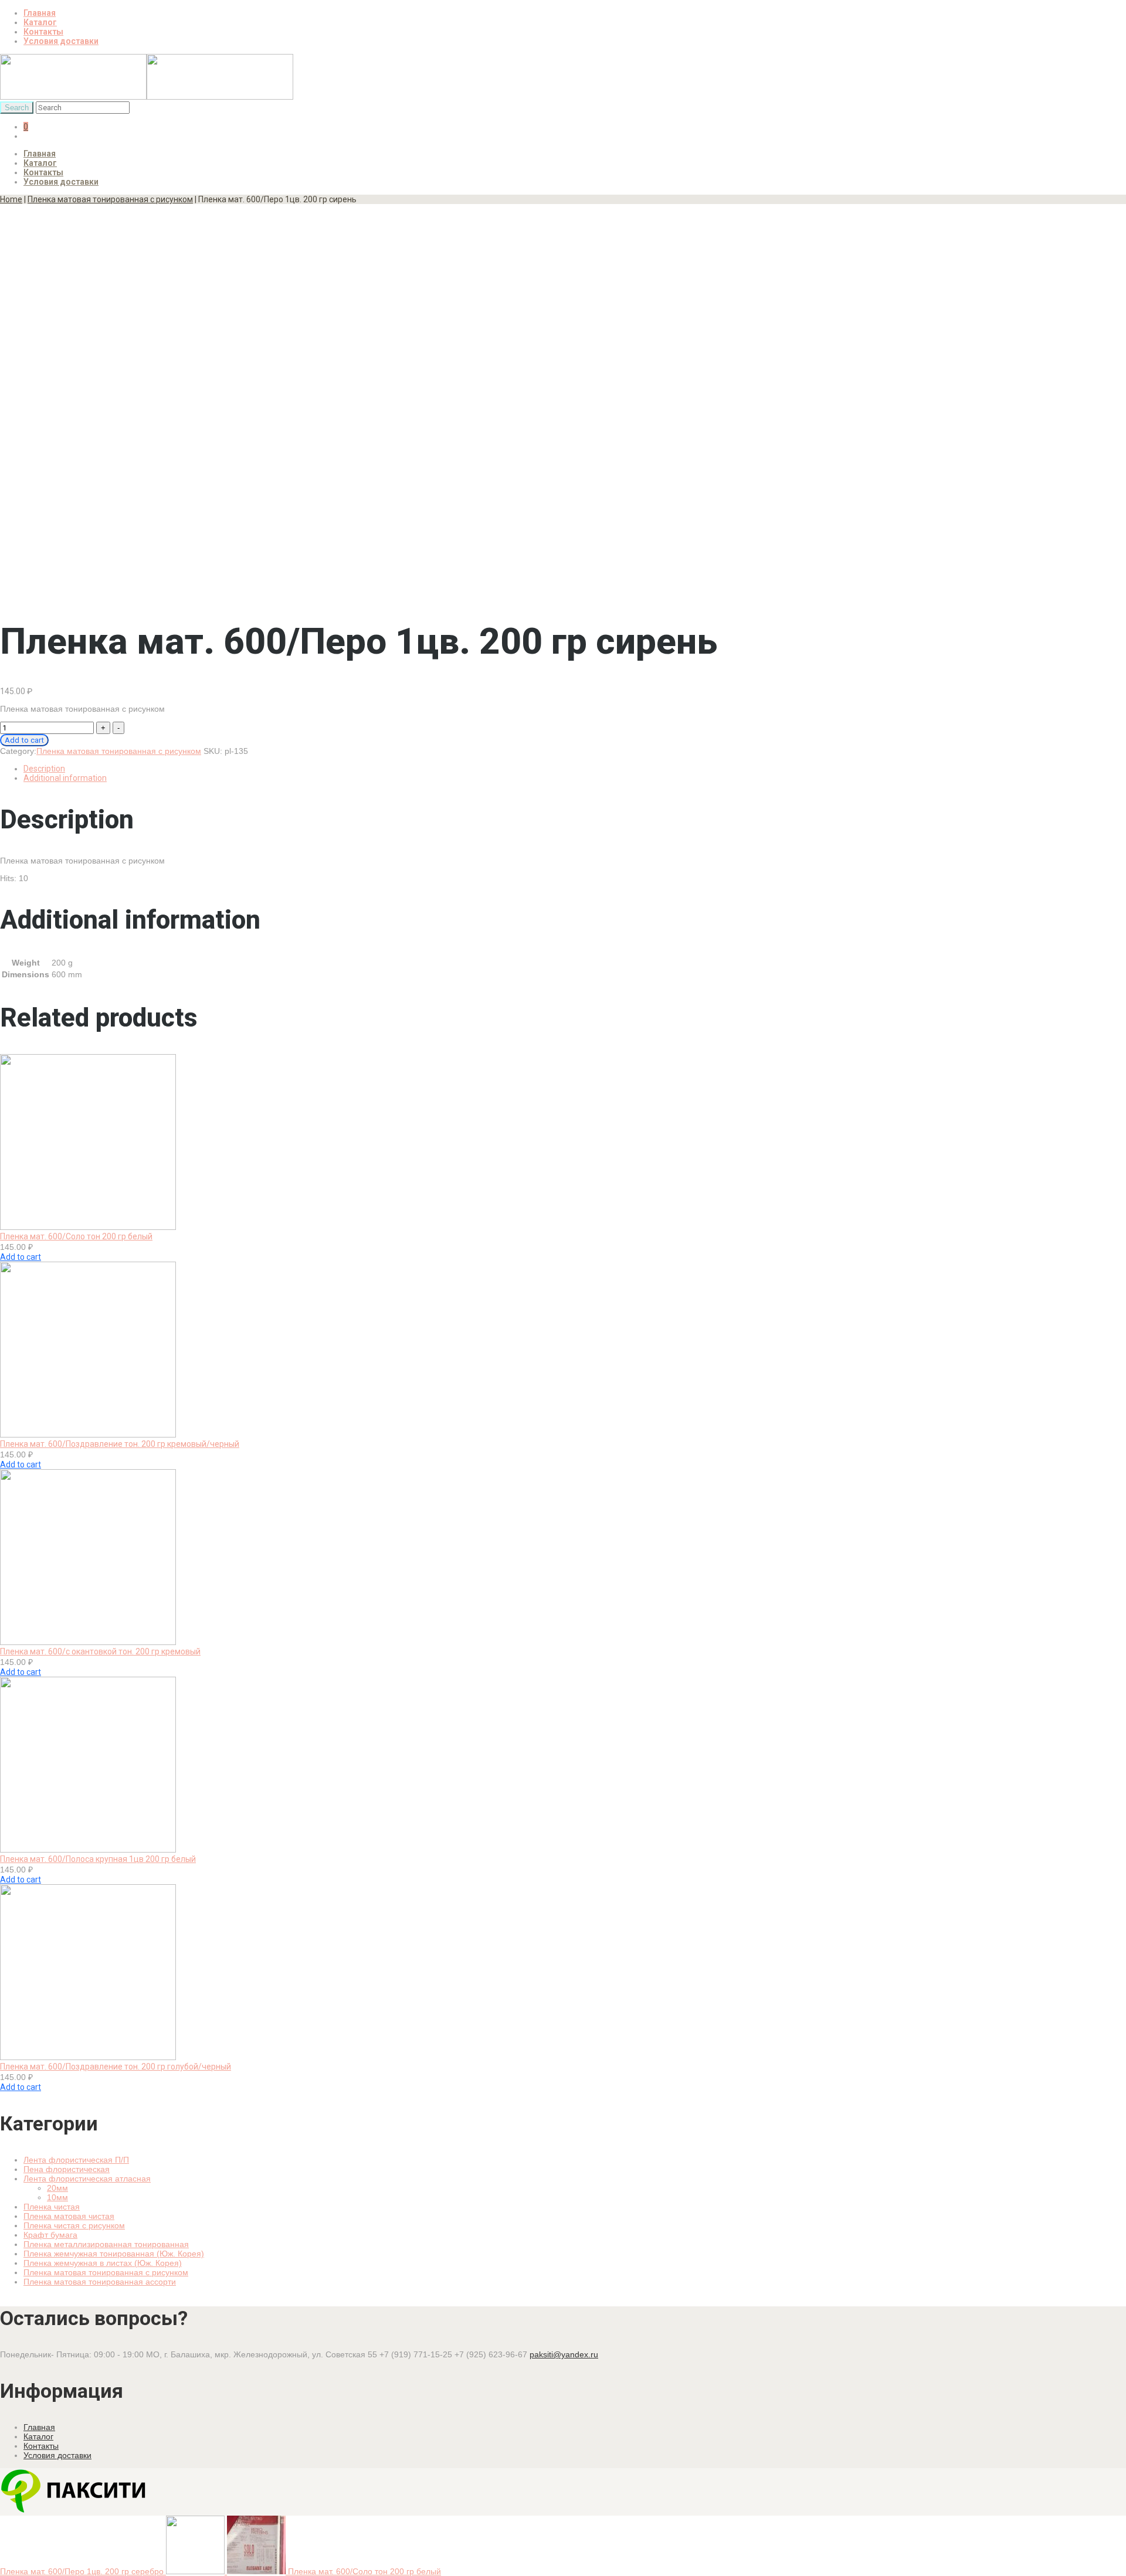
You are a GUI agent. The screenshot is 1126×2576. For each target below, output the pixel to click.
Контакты (43, 32)
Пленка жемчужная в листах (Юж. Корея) (103, 2263)
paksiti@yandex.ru (564, 2354)
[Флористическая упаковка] (147, 97)
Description (44, 769)
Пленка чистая (52, 2207)
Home (11, 199)
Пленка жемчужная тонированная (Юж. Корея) (114, 2254)
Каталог (40, 22)
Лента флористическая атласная (87, 2179)
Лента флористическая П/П (76, 2160)
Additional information (65, 778)
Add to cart (24, 740)
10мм (57, 2197)
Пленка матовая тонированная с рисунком (110, 199)
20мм (57, 2188)
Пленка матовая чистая (69, 2216)
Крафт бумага (50, 2235)
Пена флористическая (67, 2169)
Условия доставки (61, 41)
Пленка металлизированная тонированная (106, 2244)
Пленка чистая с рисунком (74, 2225)
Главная (40, 13)
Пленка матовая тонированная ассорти (100, 2282)
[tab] (575, 769)
